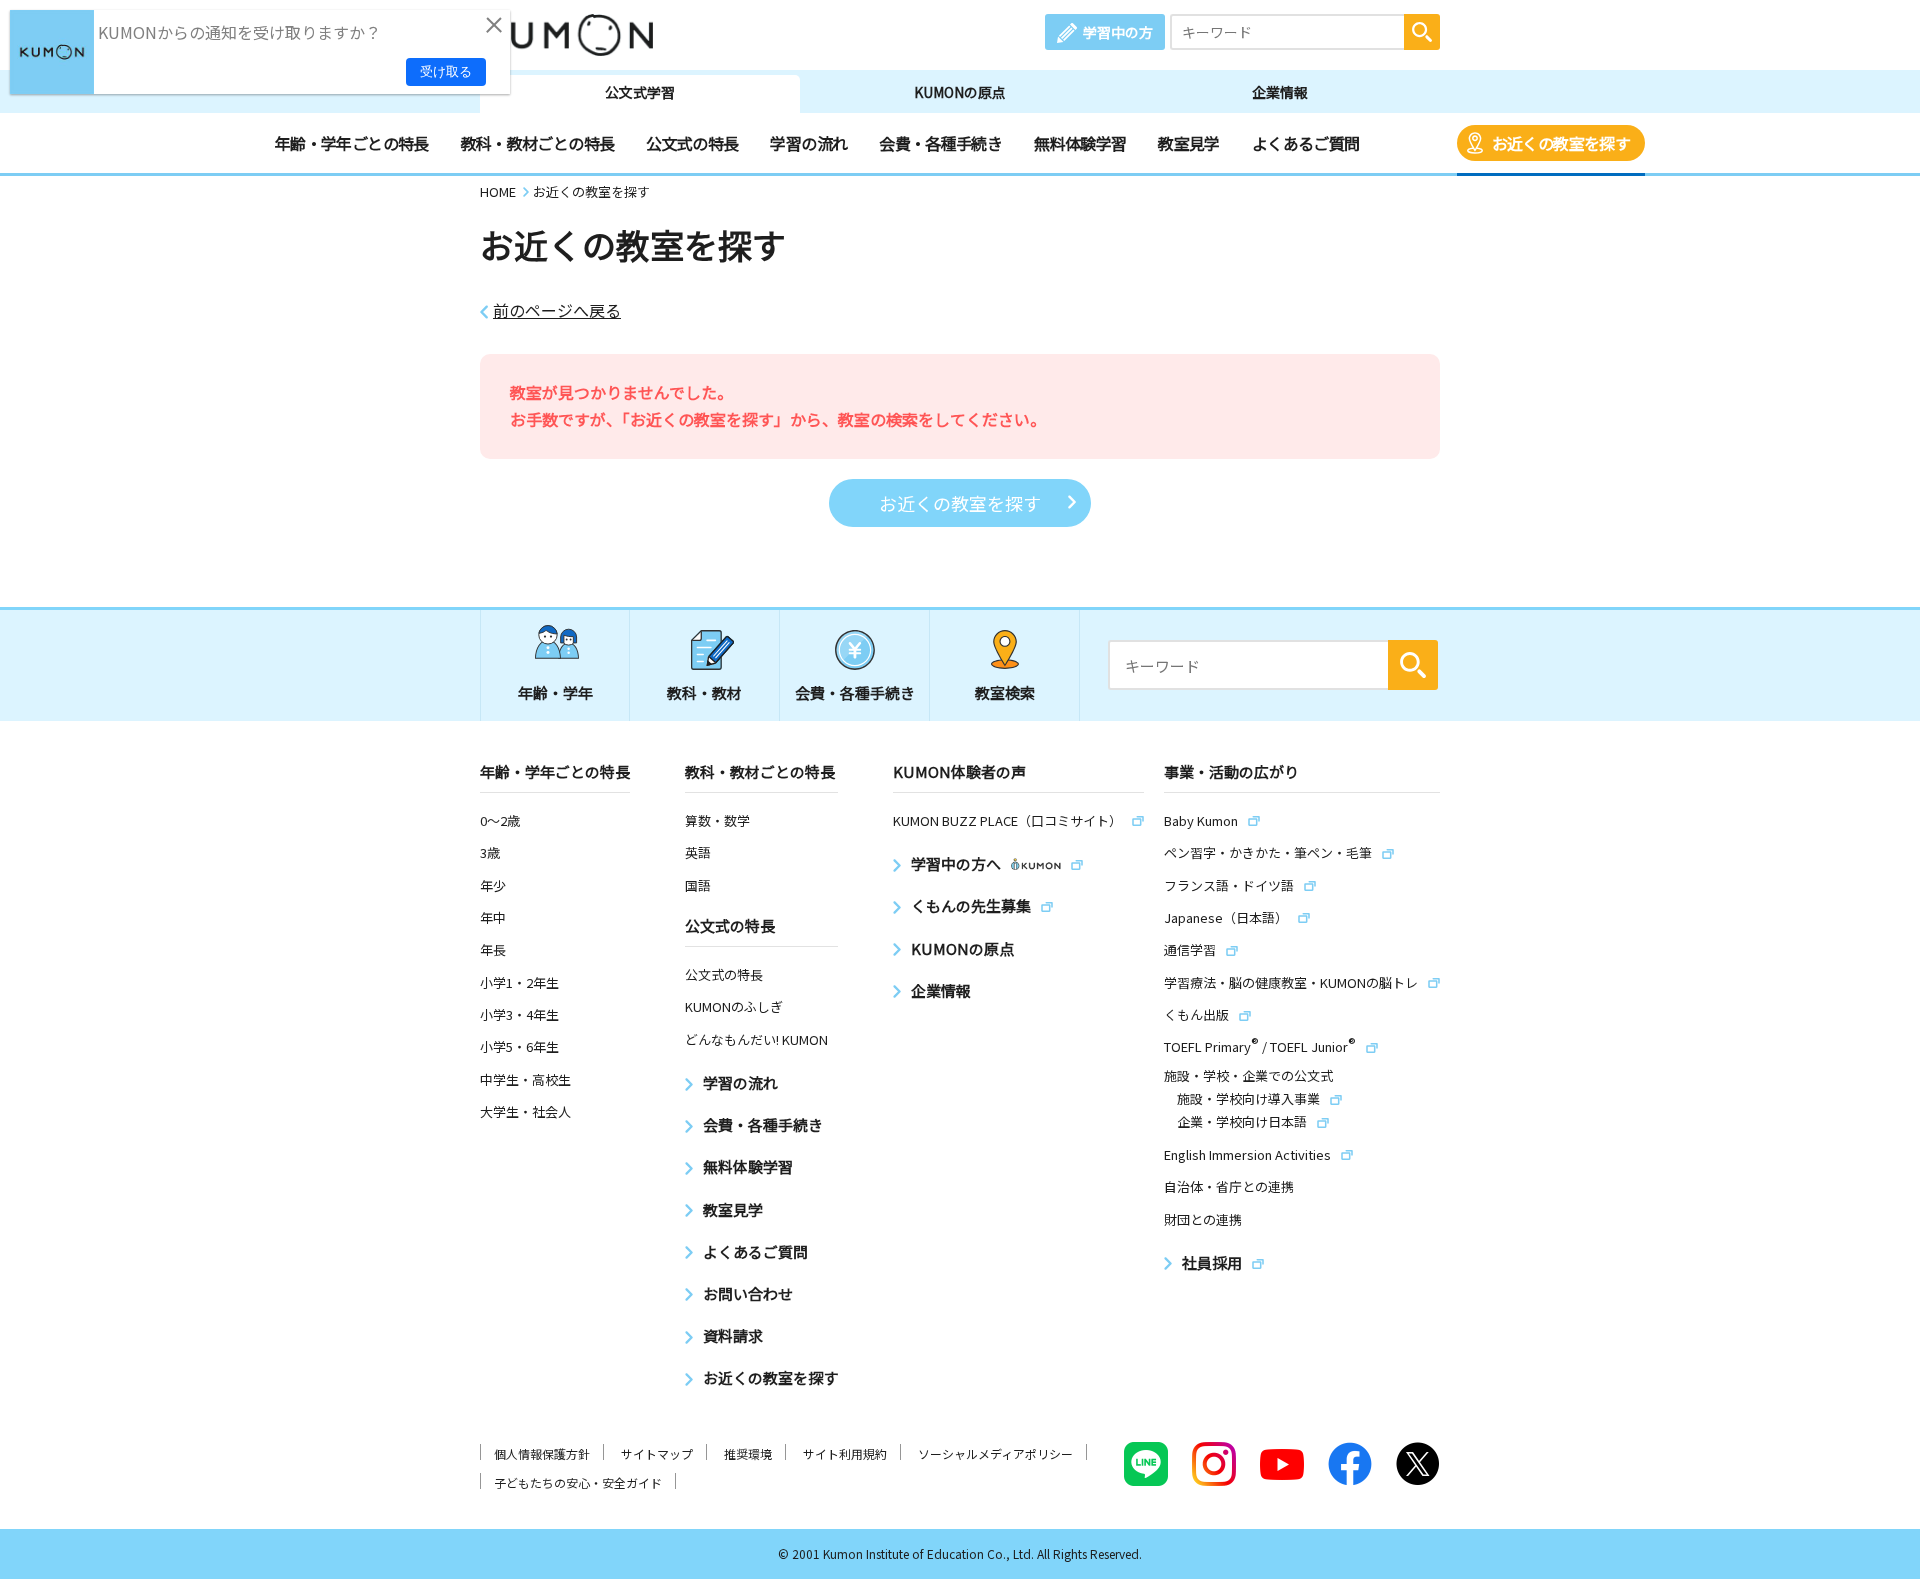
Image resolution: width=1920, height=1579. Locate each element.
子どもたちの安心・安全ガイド (578, 1482)
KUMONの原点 (960, 92)
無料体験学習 (1080, 143)
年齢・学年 (555, 692)
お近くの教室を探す (1561, 143)
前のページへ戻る (557, 310)
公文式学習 (640, 92)
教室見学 (1188, 143)
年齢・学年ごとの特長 (352, 143)
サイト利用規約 (845, 1453)
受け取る (446, 71)
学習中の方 (1118, 32)
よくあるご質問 (1306, 143)
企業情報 (1280, 92)
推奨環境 (748, 1453)
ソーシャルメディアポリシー (995, 1453)
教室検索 (1005, 692)
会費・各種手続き (940, 143)
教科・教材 (704, 692)
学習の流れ (808, 143)
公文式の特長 (692, 143)
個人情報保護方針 (542, 1453)
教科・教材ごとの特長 (538, 143)
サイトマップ (657, 1453)
